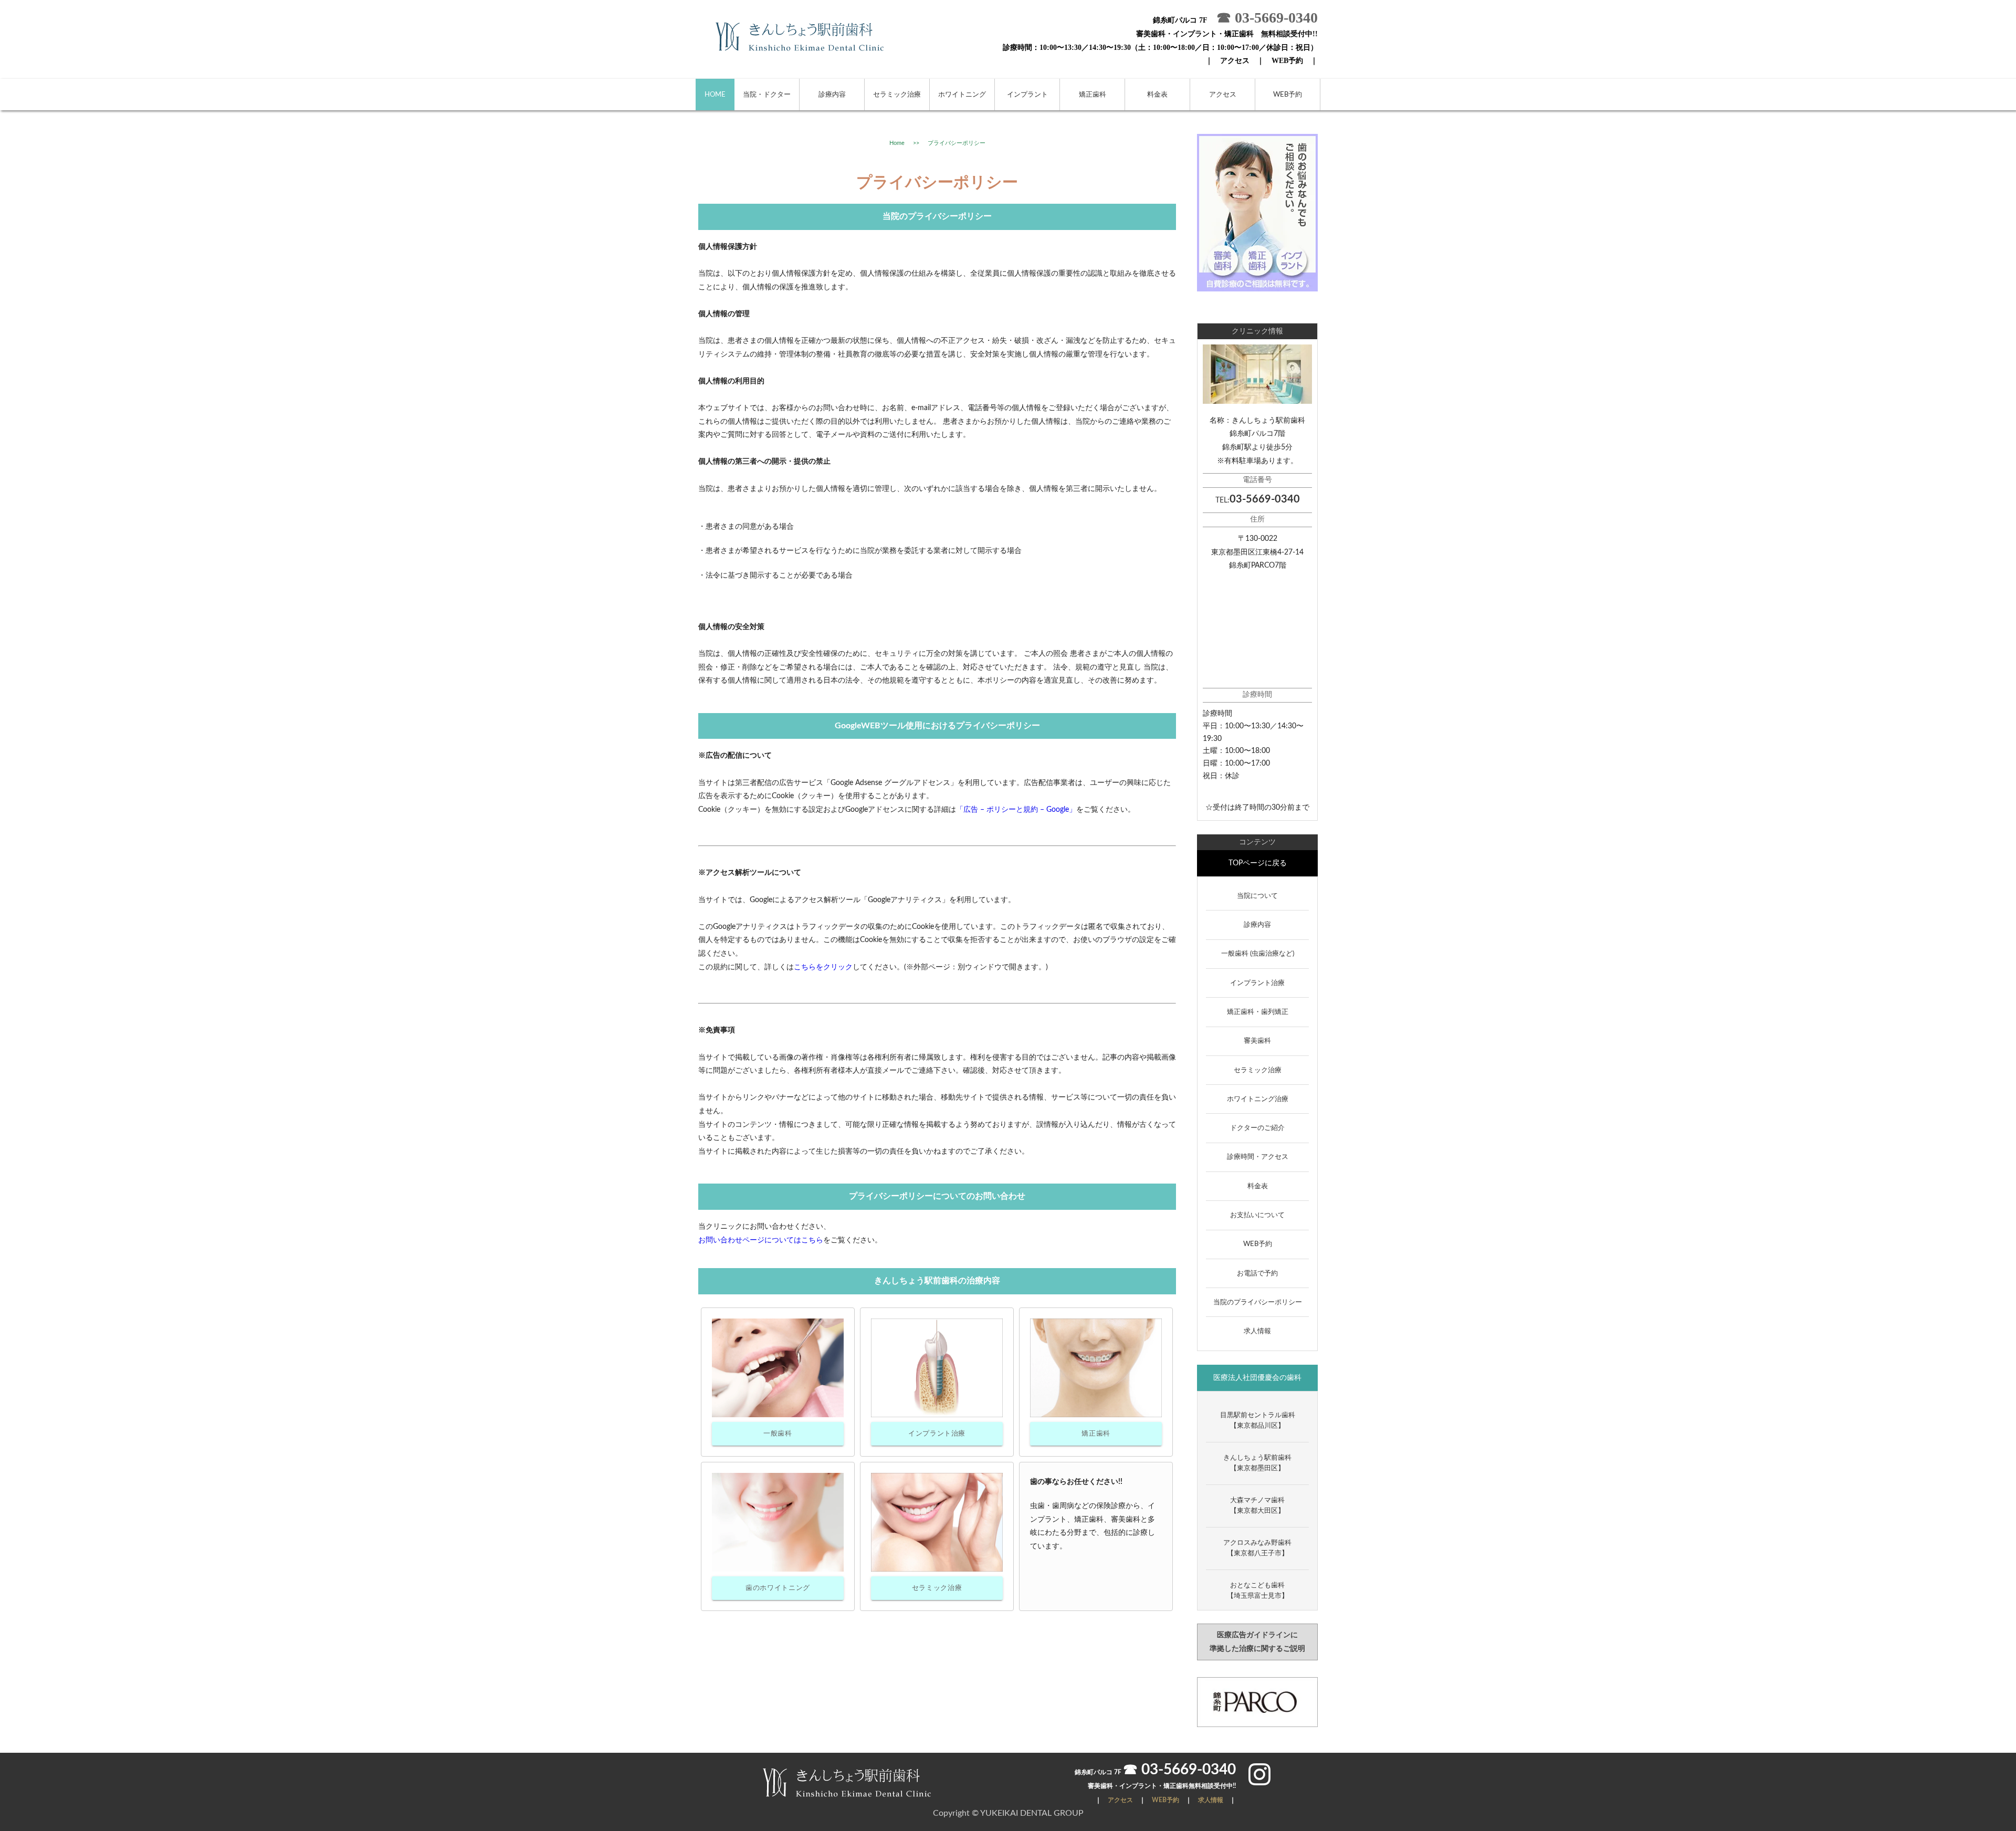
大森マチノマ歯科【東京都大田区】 (1257, 1506)
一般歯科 (778, 1434)
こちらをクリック (823, 967)
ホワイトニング (962, 95)
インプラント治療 (937, 1434)
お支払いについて (1257, 1215)
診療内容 (832, 95)
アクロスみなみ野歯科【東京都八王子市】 (1257, 1548)
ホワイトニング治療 (1258, 1099)
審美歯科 (1257, 1041)
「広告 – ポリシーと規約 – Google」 (1016, 810)
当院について (1257, 896)
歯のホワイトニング (778, 1588)
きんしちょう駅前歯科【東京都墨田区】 (1257, 1463)
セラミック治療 (897, 95)
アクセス (1235, 60)
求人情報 (1257, 1331)
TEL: (1258, 500)
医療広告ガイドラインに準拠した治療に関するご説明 (1257, 1641)
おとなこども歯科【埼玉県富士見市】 (1258, 1591)
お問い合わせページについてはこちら (761, 1240)
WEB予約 (1287, 60)
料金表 (1157, 95)
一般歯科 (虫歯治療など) (1258, 954)
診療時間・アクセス (1258, 1157)
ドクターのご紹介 (1257, 1128)
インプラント (1027, 95)
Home (897, 143)
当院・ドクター (767, 95)
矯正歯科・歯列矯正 (1258, 1012)
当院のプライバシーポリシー (1258, 1302)
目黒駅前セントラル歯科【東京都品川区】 (1258, 1421)
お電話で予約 (1257, 1274)
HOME (715, 95)
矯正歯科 (1093, 95)
